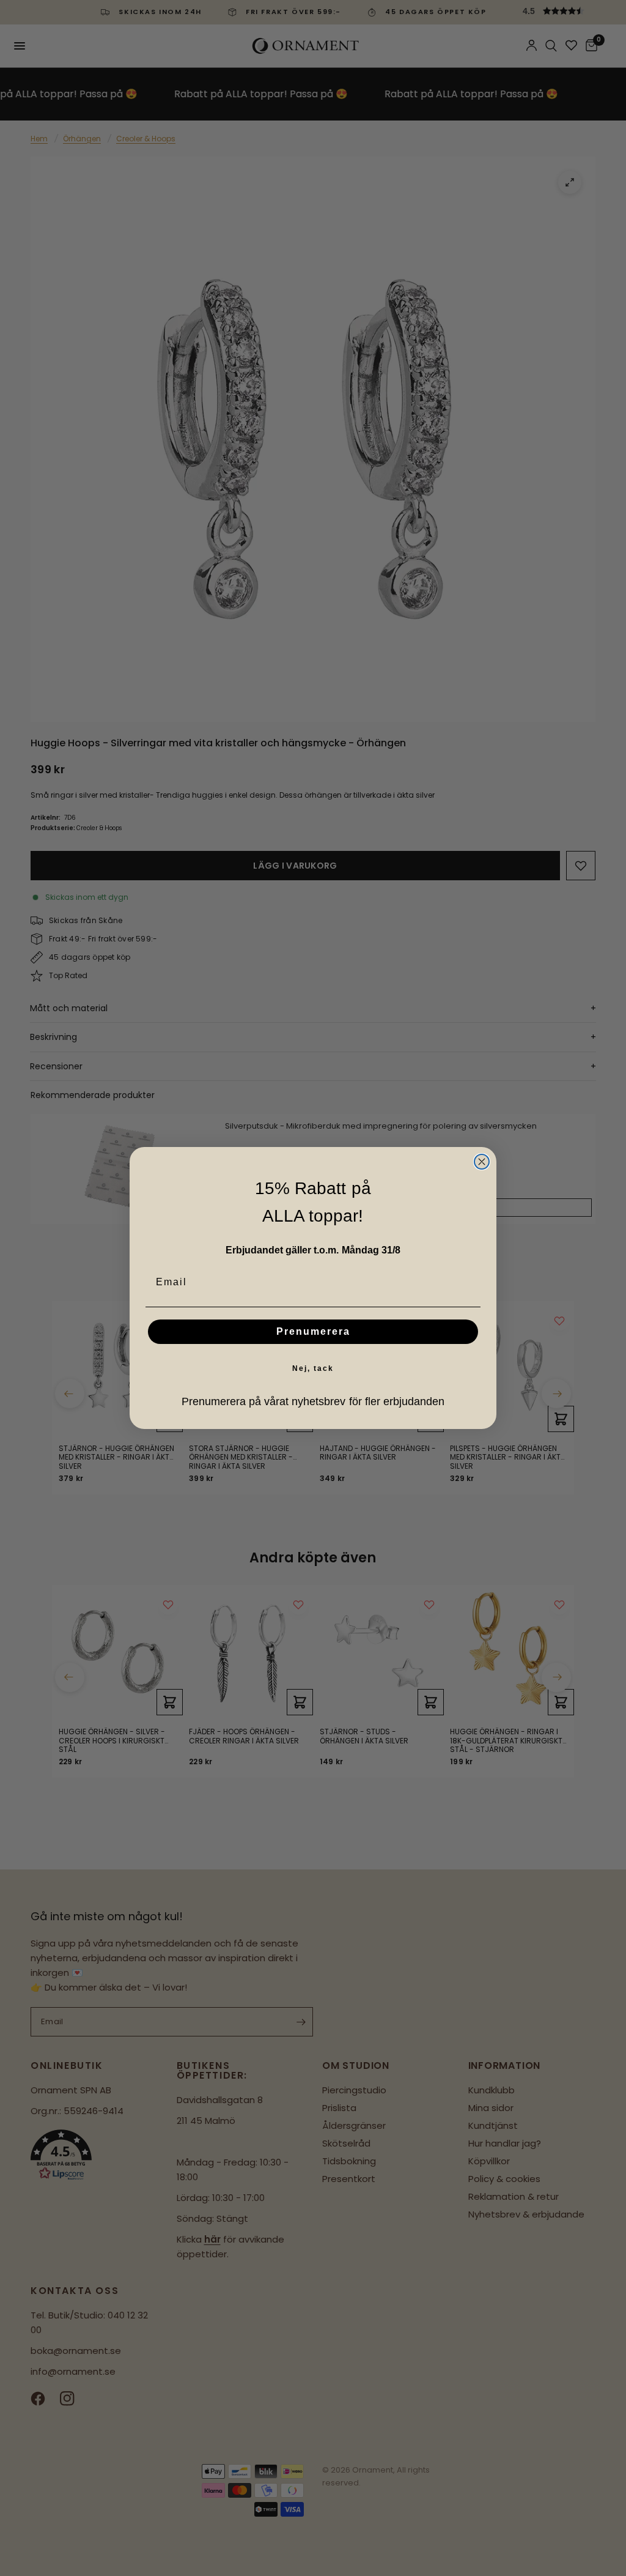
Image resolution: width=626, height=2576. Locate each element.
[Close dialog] (482, 1162)
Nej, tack (313, 1368)
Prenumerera (313, 1331)
